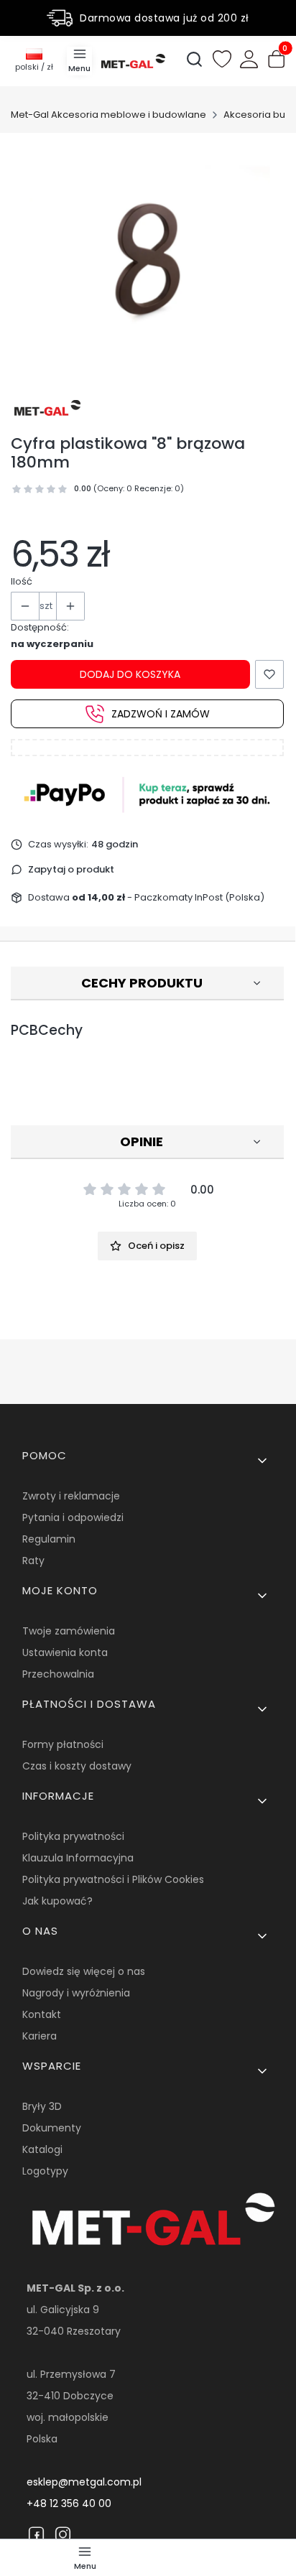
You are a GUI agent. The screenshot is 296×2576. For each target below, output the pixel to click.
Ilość (22, 581)
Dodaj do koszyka (130, 674)
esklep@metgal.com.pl (84, 2482)
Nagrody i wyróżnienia (76, 1993)
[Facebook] (36, 2534)
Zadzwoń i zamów (161, 714)
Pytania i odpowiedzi (73, 1517)
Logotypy (45, 2171)
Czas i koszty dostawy (77, 1766)
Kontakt (42, 2014)
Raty (33, 1561)
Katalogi (42, 2149)
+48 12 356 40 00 (69, 2503)
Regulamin (49, 1539)
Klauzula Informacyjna (78, 1858)
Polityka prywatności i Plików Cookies (113, 1879)
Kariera (40, 2036)
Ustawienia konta (65, 1652)
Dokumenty (52, 2128)
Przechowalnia (58, 1674)
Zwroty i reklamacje (71, 1496)
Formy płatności (63, 1744)
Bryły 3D (42, 2106)
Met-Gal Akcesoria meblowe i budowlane (108, 115)
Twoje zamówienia (69, 1631)
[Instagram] (63, 2534)
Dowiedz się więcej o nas (84, 1971)
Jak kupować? (57, 1901)
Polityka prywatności (73, 1836)
